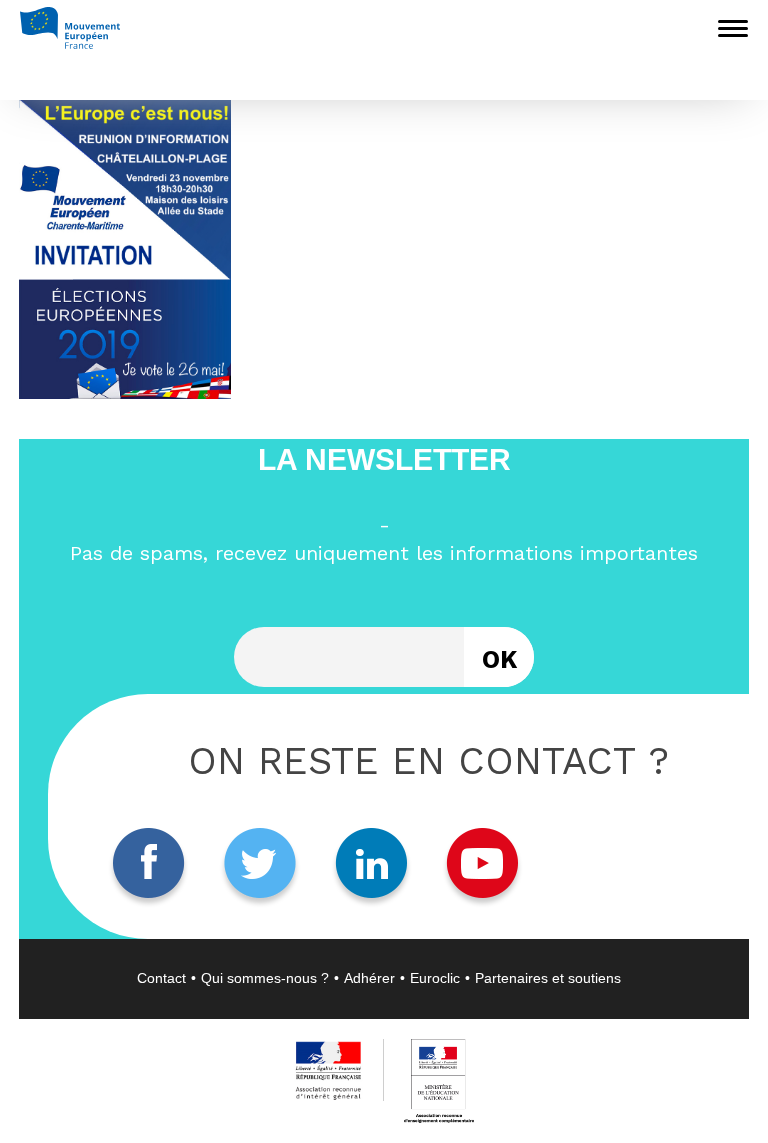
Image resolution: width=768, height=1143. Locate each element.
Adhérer (369, 978)
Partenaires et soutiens (548, 978)
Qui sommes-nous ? (265, 978)
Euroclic (435, 978)
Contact (161, 978)
